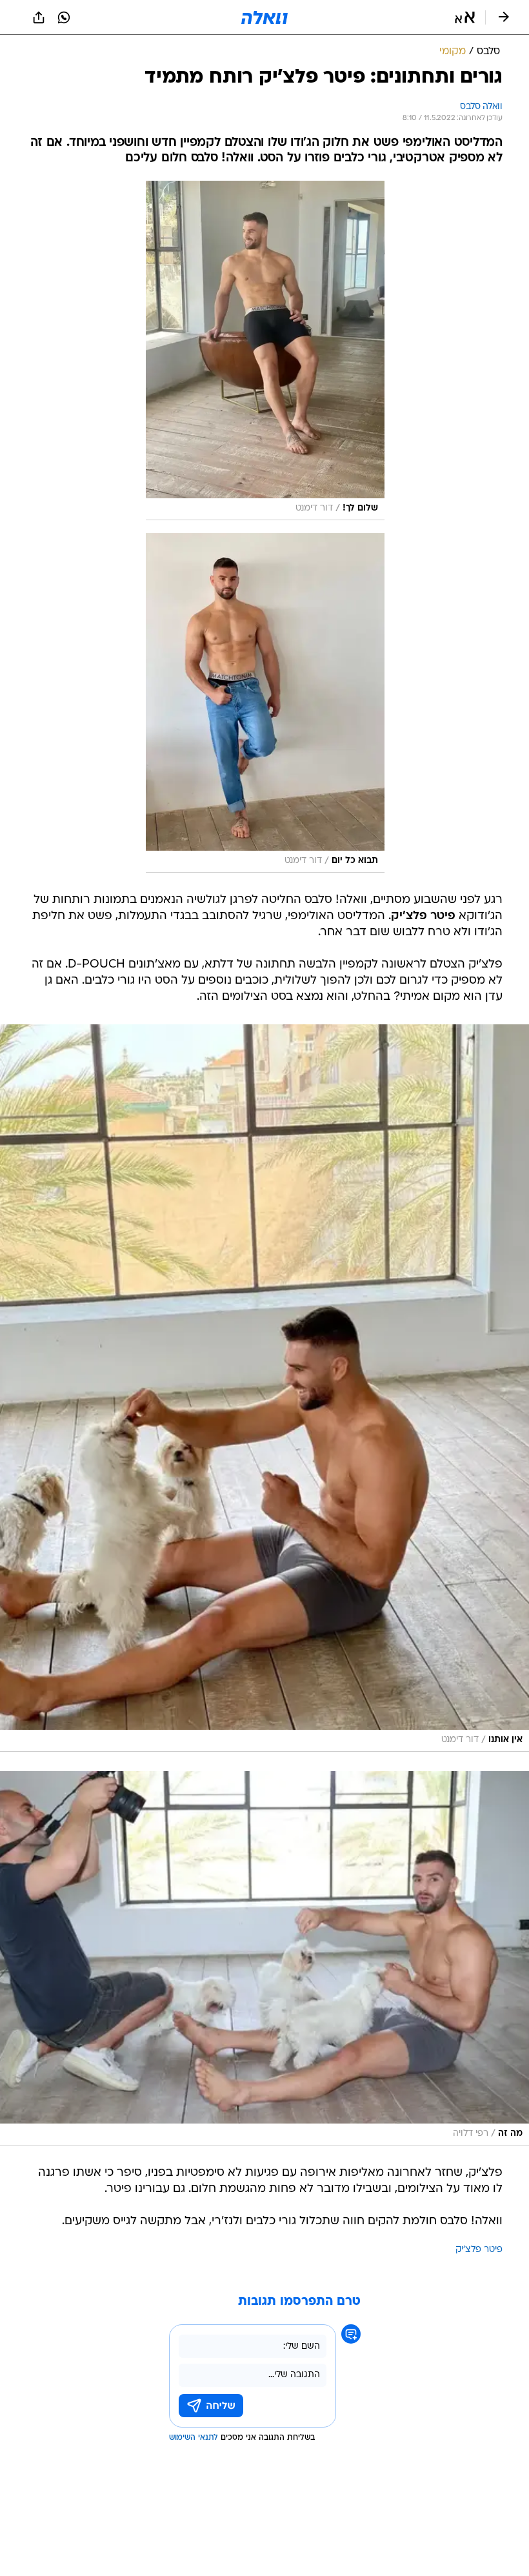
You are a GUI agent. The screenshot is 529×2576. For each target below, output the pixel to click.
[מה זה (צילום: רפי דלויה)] (264, 1958)
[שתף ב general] (39, 17)
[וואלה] (264, 17)
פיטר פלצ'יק (479, 2250)
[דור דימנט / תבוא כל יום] (265, 703)
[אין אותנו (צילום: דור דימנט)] (264, 1388)
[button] (465, 17)
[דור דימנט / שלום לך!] (265, 350)
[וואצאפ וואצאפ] (64, 17)
